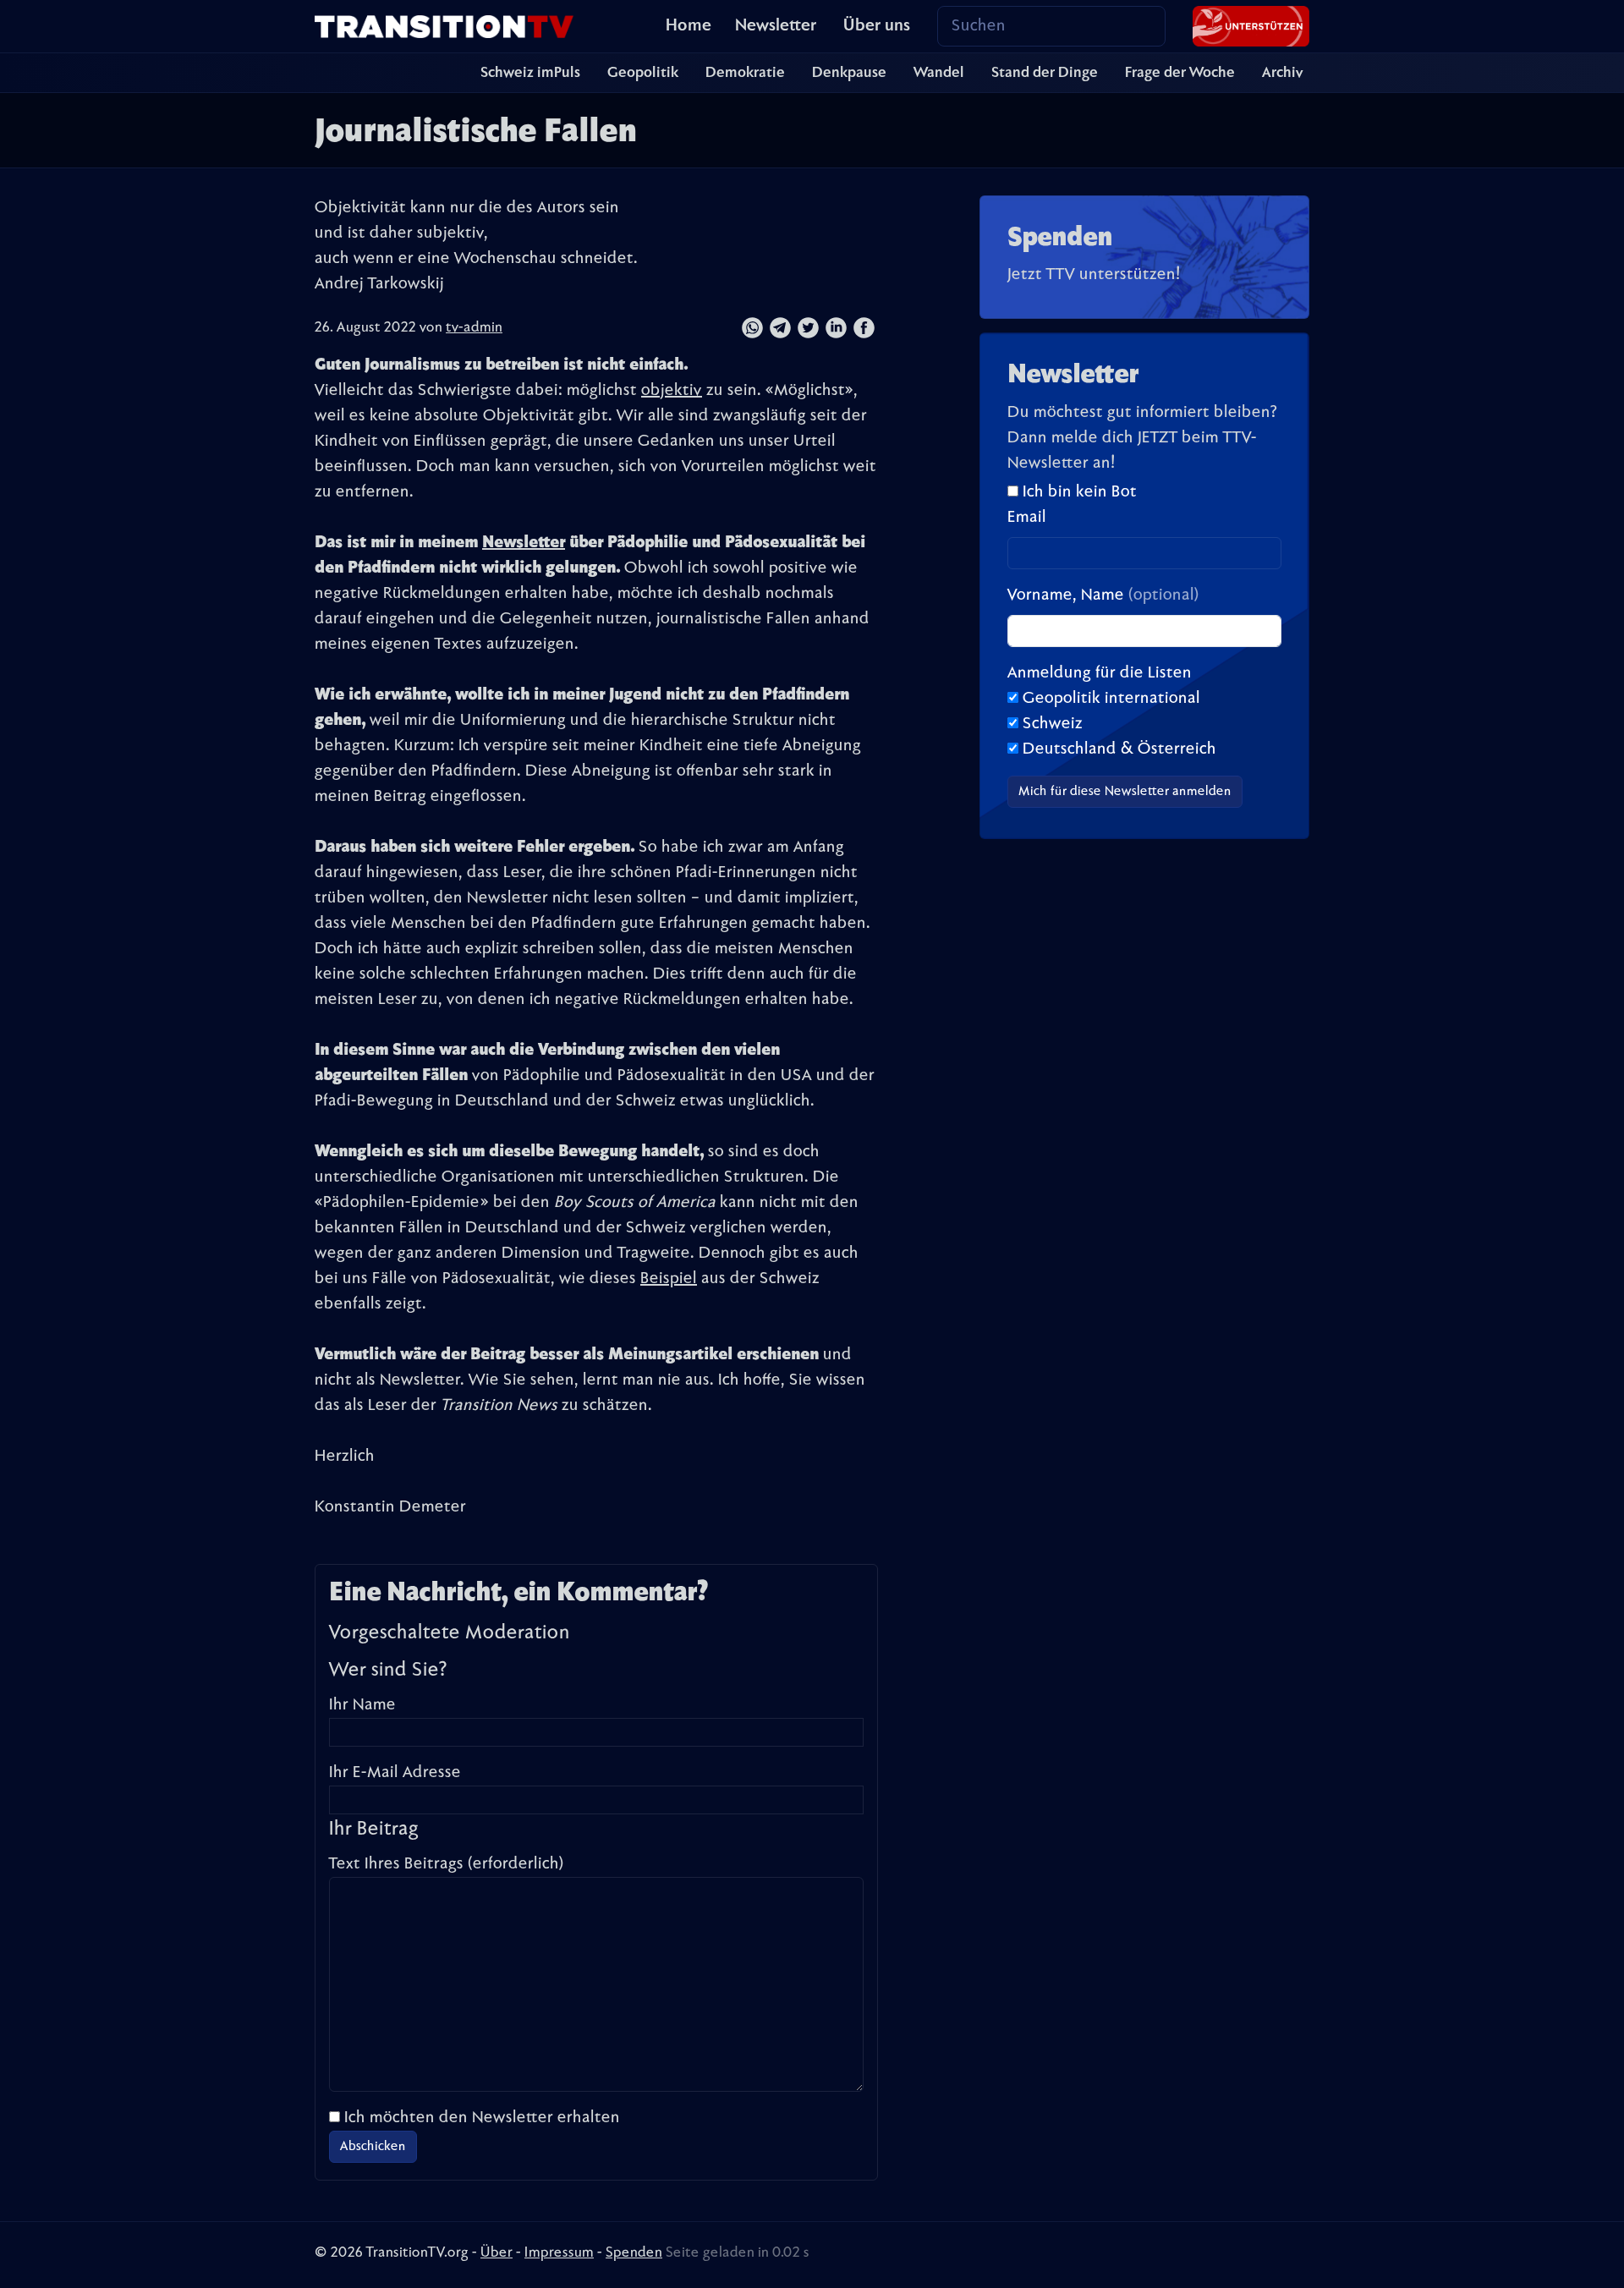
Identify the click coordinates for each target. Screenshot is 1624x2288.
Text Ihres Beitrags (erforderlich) (447, 1864)
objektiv (672, 391)
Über (497, 2253)
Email (1027, 518)
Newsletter (776, 26)
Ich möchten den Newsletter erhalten (482, 2118)
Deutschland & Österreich (1119, 749)
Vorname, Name (1103, 595)
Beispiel (669, 1279)
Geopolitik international (1111, 699)
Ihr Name (362, 1705)
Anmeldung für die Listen (1100, 673)
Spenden (634, 2253)
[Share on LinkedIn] (836, 328)
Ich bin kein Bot (1078, 492)
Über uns (877, 26)
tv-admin (474, 328)
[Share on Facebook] (864, 328)
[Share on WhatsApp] (752, 328)
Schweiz (1053, 724)
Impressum (559, 2253)
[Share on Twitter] (808, 328)
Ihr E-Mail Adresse (395, 1773)
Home (689, 26)
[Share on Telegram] (780, 328)
